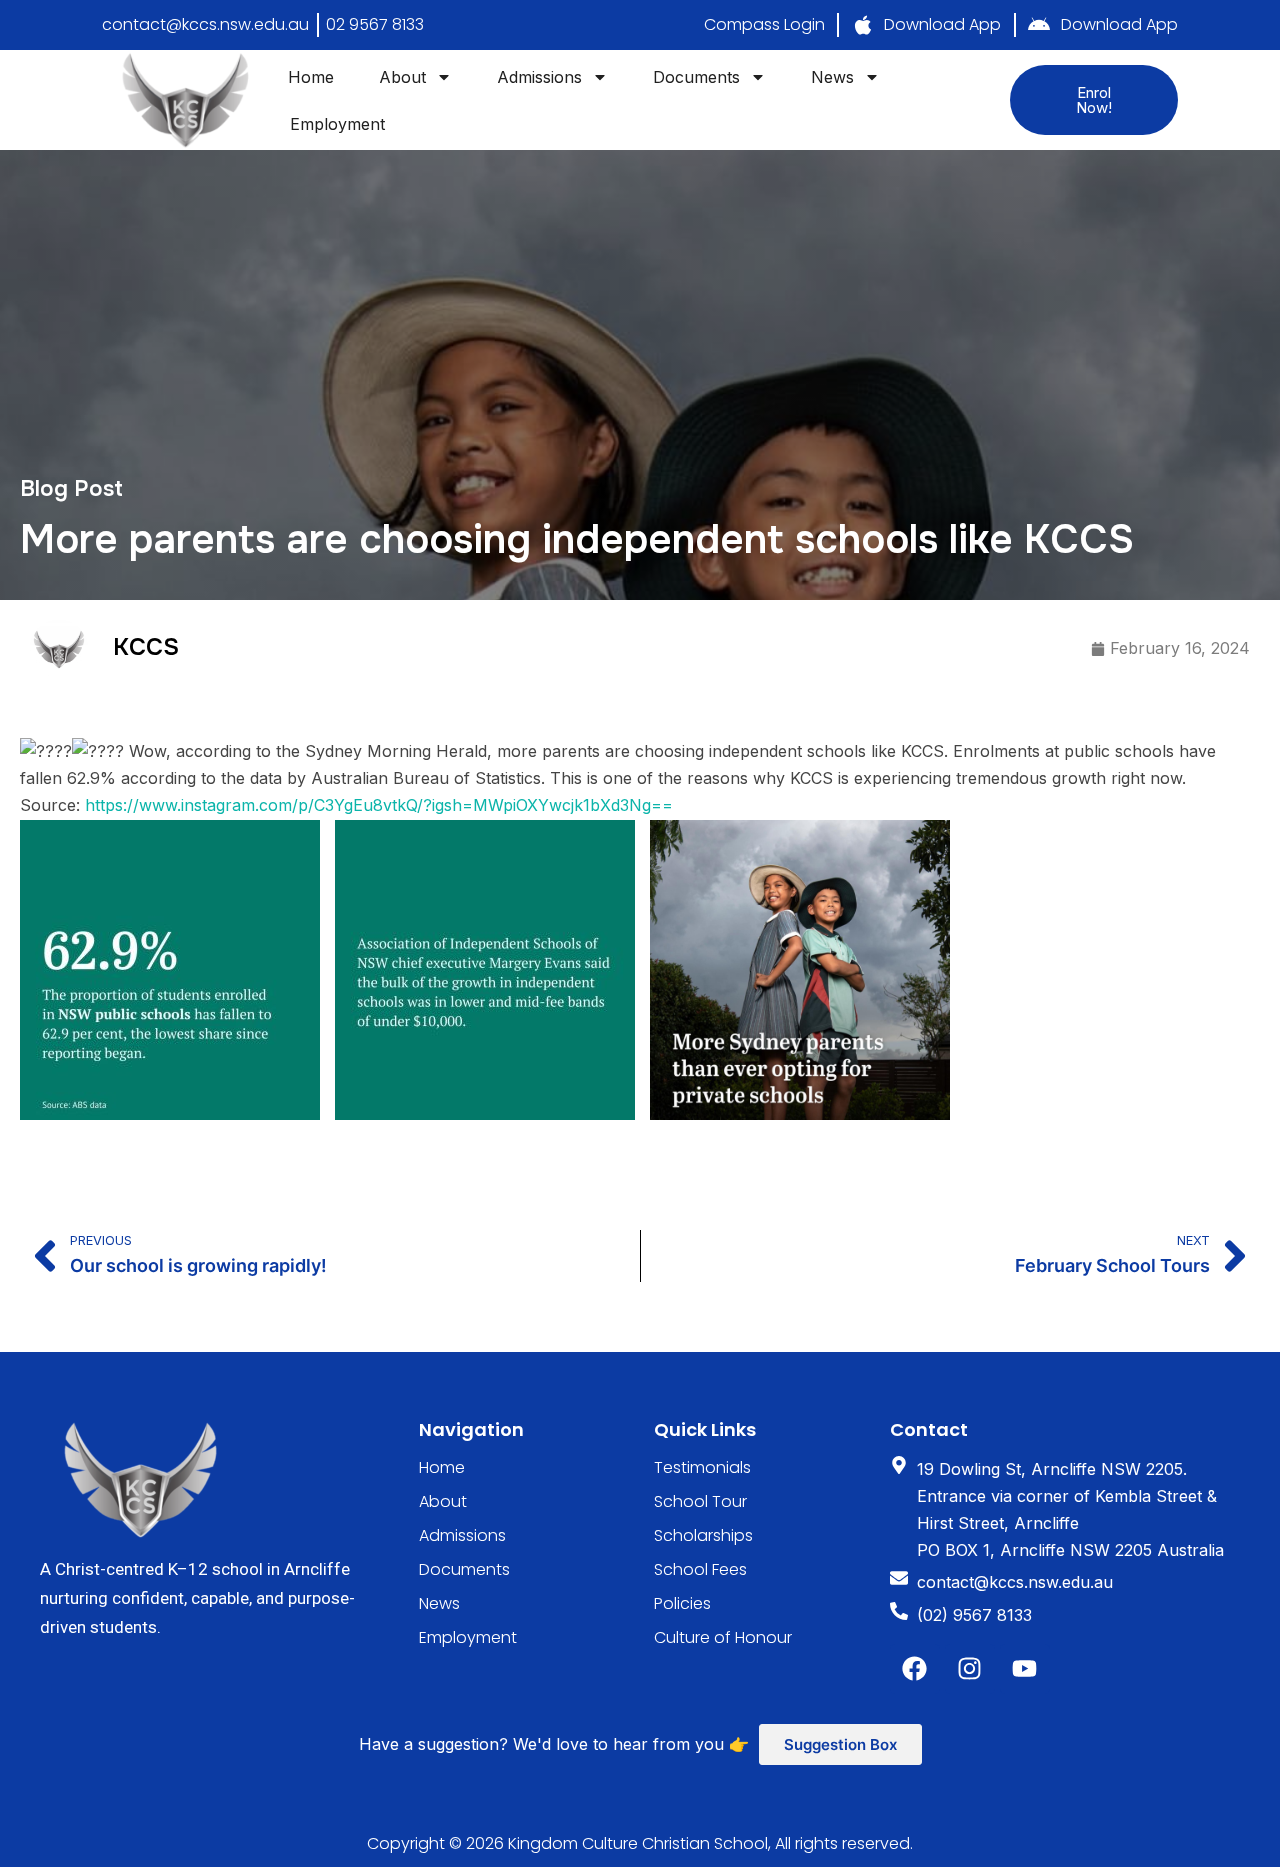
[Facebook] (915, 1669)
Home (311, 77)
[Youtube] (1025, 1669)
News (832, 77)
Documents (696, 77)
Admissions (539, 77)
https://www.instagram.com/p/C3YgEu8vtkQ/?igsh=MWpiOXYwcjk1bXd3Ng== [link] (379, 805)
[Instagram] (970, 1669)
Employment (337, 124)
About (402, 77)
